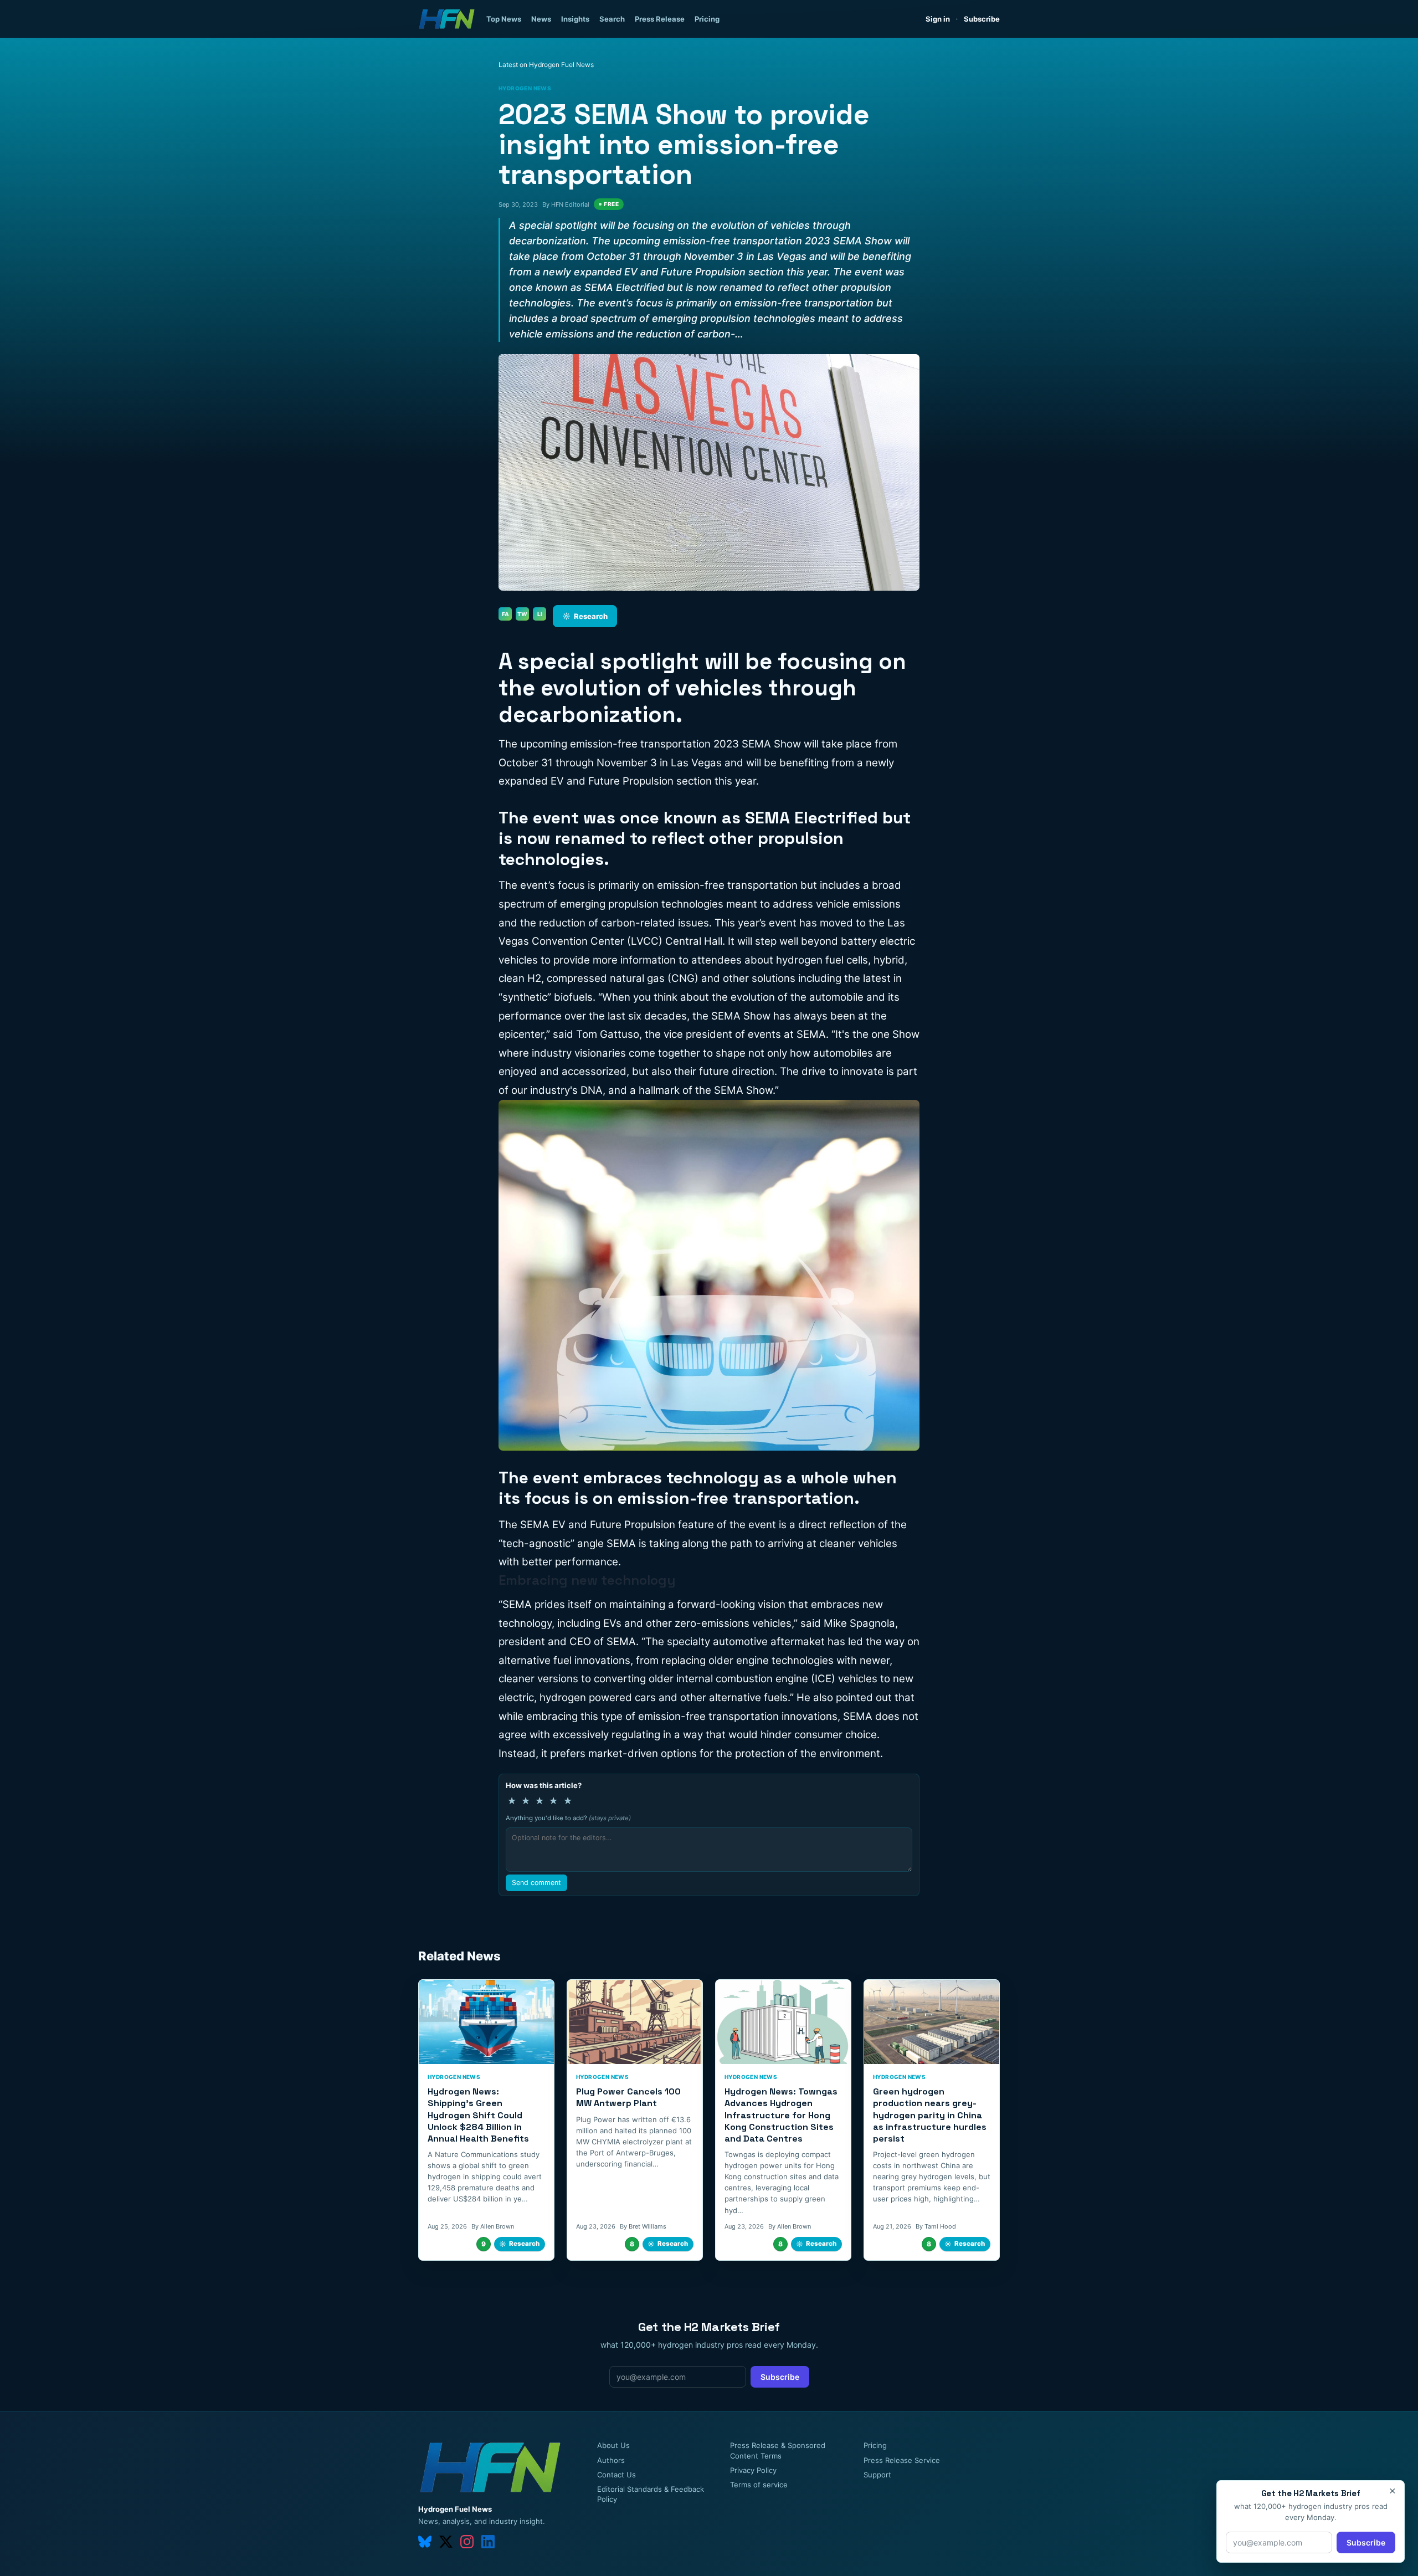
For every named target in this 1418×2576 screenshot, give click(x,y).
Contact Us (616, 2475)
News (541, 19)
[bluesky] (425, 2542)
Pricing (707, 19)
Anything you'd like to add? (568, 1818)
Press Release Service (902, 2460)
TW (522, 614)
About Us (613, 2445)
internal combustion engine (742, 1679)
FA (505, 614)
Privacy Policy (753, 2470)
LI (540, 614)
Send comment (536, 1883)
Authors (611, 2460)
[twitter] (446, 2542)
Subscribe (982, 19)
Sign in (938, 19)
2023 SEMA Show (757, 744)
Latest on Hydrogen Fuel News (546, 65)
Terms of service (759, 2485)
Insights (575, 19)
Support (877, 2475)
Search (612, 19)
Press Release (660, 19)
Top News (504, 19)
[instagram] (467, 2542)
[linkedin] (488, 2542)
